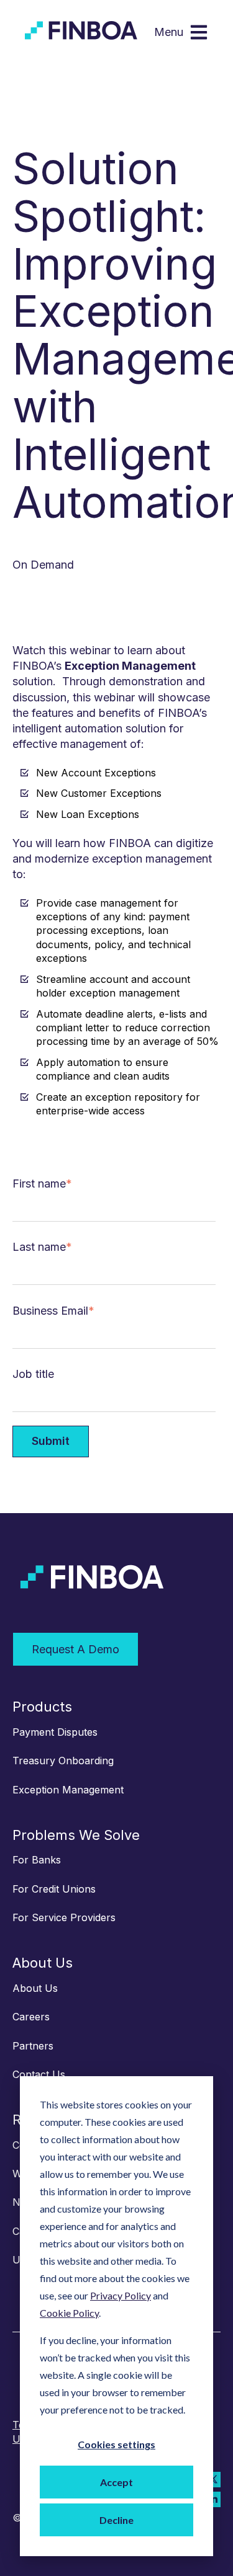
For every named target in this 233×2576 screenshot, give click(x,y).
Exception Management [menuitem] (68, 1790)
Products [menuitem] (42, 1707)
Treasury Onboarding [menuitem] (63, 1761)
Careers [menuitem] (31, 2017)
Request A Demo (75, 1649)
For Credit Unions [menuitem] (54, 1889)
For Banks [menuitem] (37, 1860)
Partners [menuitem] (33, 2046)
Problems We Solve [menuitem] (76, 1835)
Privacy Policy (121, 2295)
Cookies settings (116, 2444)
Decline (116, 2520)
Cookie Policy (69, 2313)
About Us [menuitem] (43, 1963)
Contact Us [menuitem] (39, 2074)
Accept (116, 2482)
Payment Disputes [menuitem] (55, 1732)
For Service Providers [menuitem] (64, 1917)
